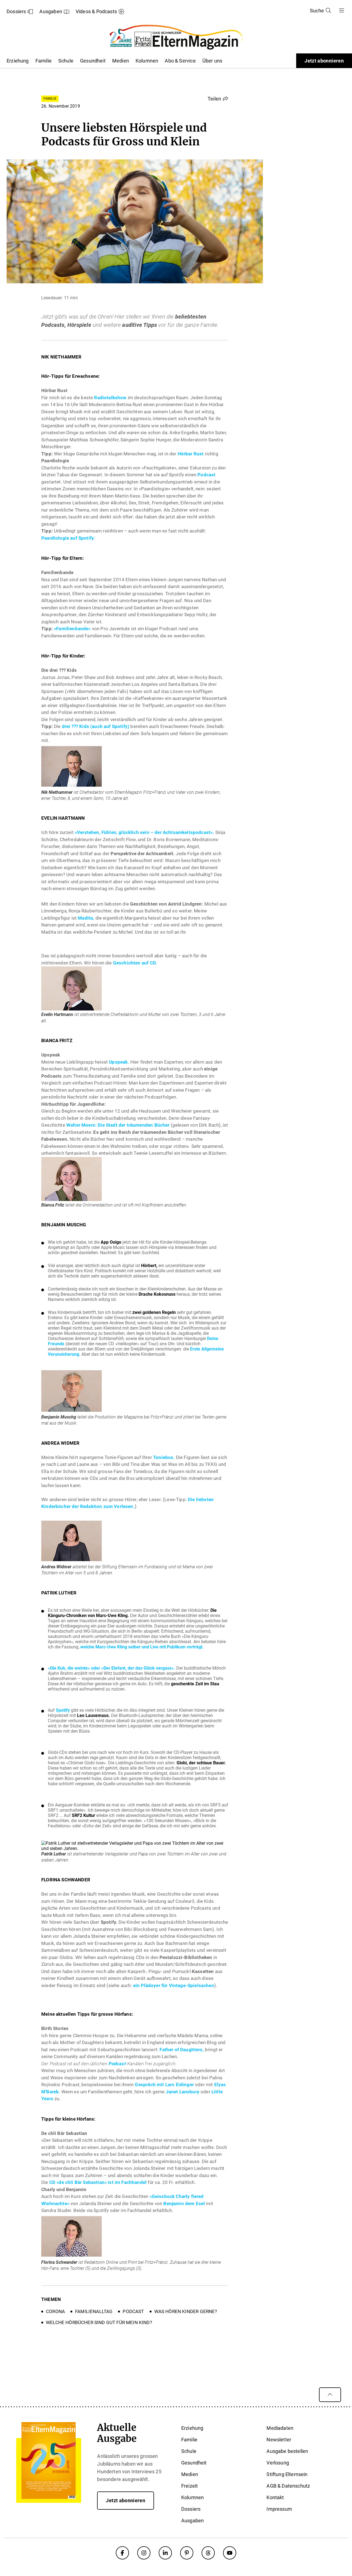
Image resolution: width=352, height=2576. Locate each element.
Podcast (206, 475)
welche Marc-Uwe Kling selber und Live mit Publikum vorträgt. (142, 1647)
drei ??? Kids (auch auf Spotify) (96, 726)
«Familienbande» (72, 629)
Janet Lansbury (183, 2092)
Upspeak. (119, 1062)
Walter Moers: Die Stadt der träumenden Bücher (118, 1125)
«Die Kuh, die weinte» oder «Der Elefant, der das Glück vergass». (112, 1668)
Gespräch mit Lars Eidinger (164, 2085)
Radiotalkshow (110, 398)
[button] (218, 99)
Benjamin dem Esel (184, 2203)
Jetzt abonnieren (324, 61)
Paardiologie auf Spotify (68, 538)
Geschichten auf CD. (135, 963)
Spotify (63, 1710)
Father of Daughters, (182, 2050)
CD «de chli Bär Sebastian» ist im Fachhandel (98, 2182)
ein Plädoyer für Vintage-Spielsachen (174, 1985)
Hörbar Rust (191, 454)
